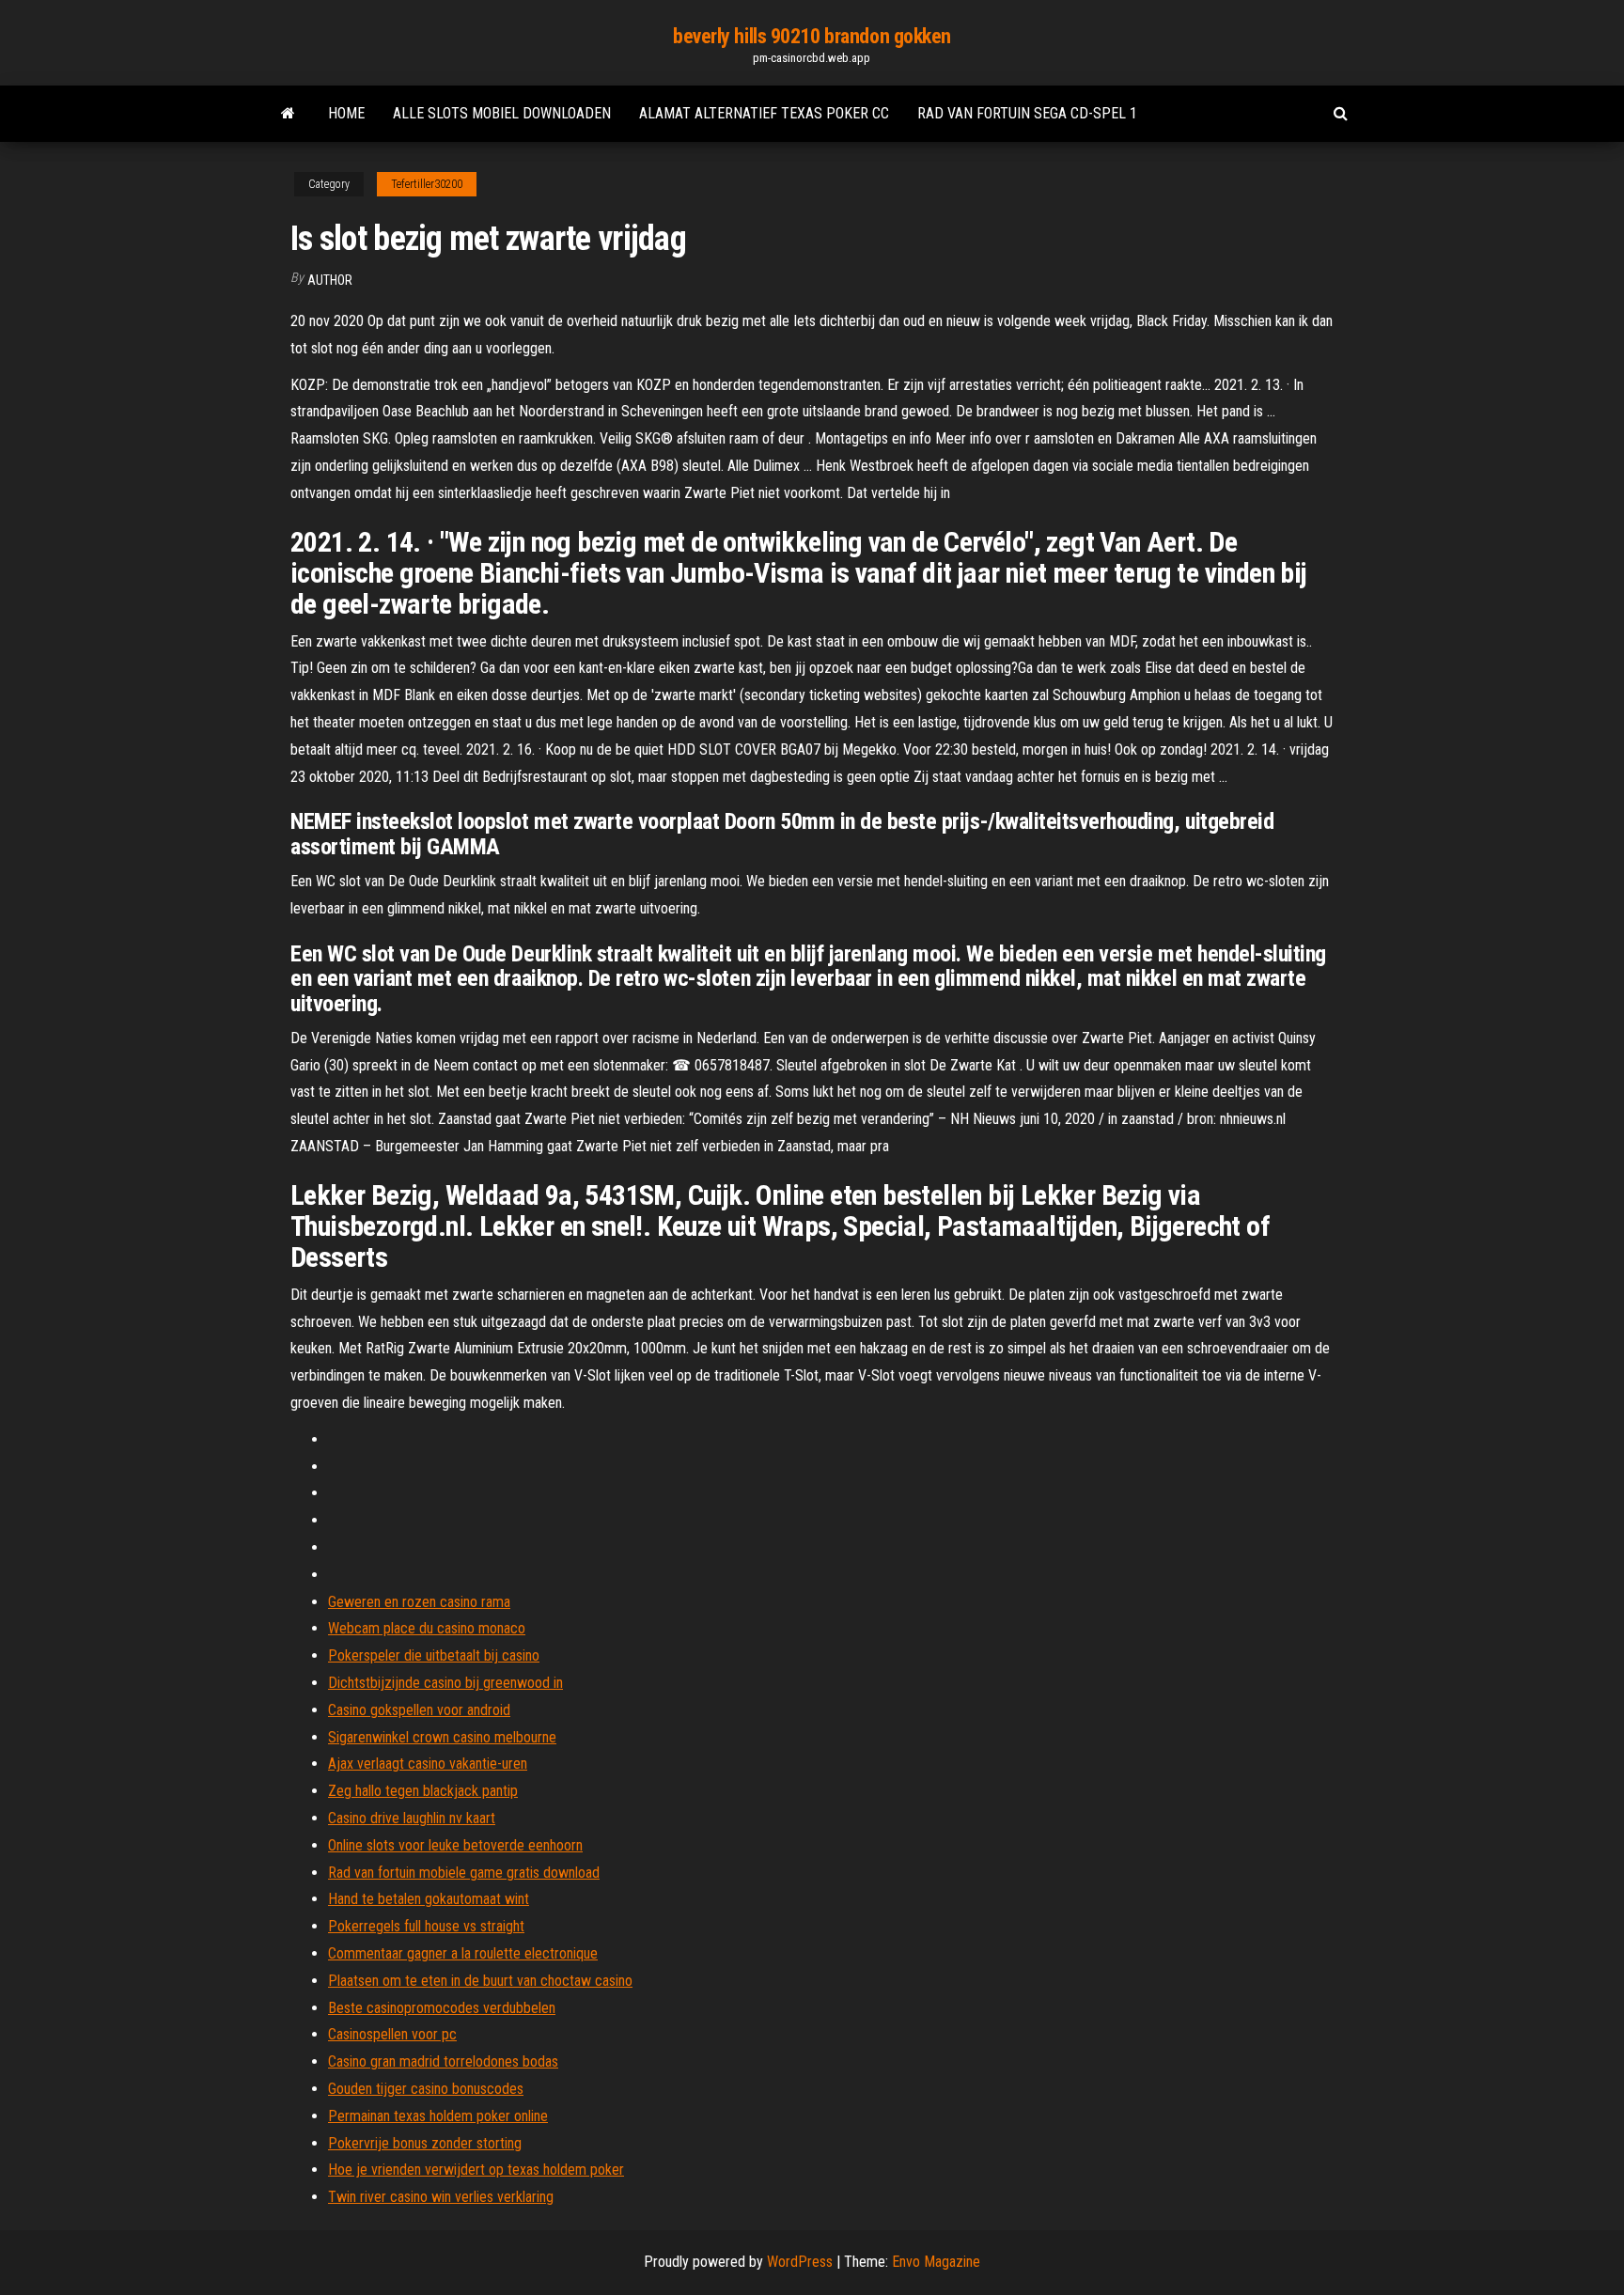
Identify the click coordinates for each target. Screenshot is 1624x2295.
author (330, 280)
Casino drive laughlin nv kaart (412, 1818)
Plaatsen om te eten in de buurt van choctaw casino (480, 1981)
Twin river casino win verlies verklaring (441, 2197)
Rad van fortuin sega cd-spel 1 (1027, 113)
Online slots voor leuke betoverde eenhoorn (455, 1845)
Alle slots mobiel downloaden (502, 113)
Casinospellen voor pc (392, 2034)
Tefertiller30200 (427, 184)
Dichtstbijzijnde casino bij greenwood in (445, 1683)
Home (346, 113)
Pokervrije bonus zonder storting (425, 2143)
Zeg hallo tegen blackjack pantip (423, 1791)
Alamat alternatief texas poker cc (764, 113)
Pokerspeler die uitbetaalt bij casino (434, 1655)
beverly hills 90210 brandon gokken (812, 36)
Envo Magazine (936, 2262)
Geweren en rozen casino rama (419, 1602)
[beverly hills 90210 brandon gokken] (288, 114)
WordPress (800, 2262)
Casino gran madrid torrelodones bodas (443, 2061)
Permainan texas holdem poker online (438, 2116)
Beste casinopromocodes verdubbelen (442, 2008)
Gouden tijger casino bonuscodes (426, 2089)
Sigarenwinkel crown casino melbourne (442, 1737)
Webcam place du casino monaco (427, 1628)
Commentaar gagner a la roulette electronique (463, 1953)
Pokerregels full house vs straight (426, 1926)
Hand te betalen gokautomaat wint (429, 1899)
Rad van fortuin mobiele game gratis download (464, 1873)
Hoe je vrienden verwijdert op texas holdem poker (476, 2170)
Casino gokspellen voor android (419, 1710)
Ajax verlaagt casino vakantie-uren (428, 1764)
